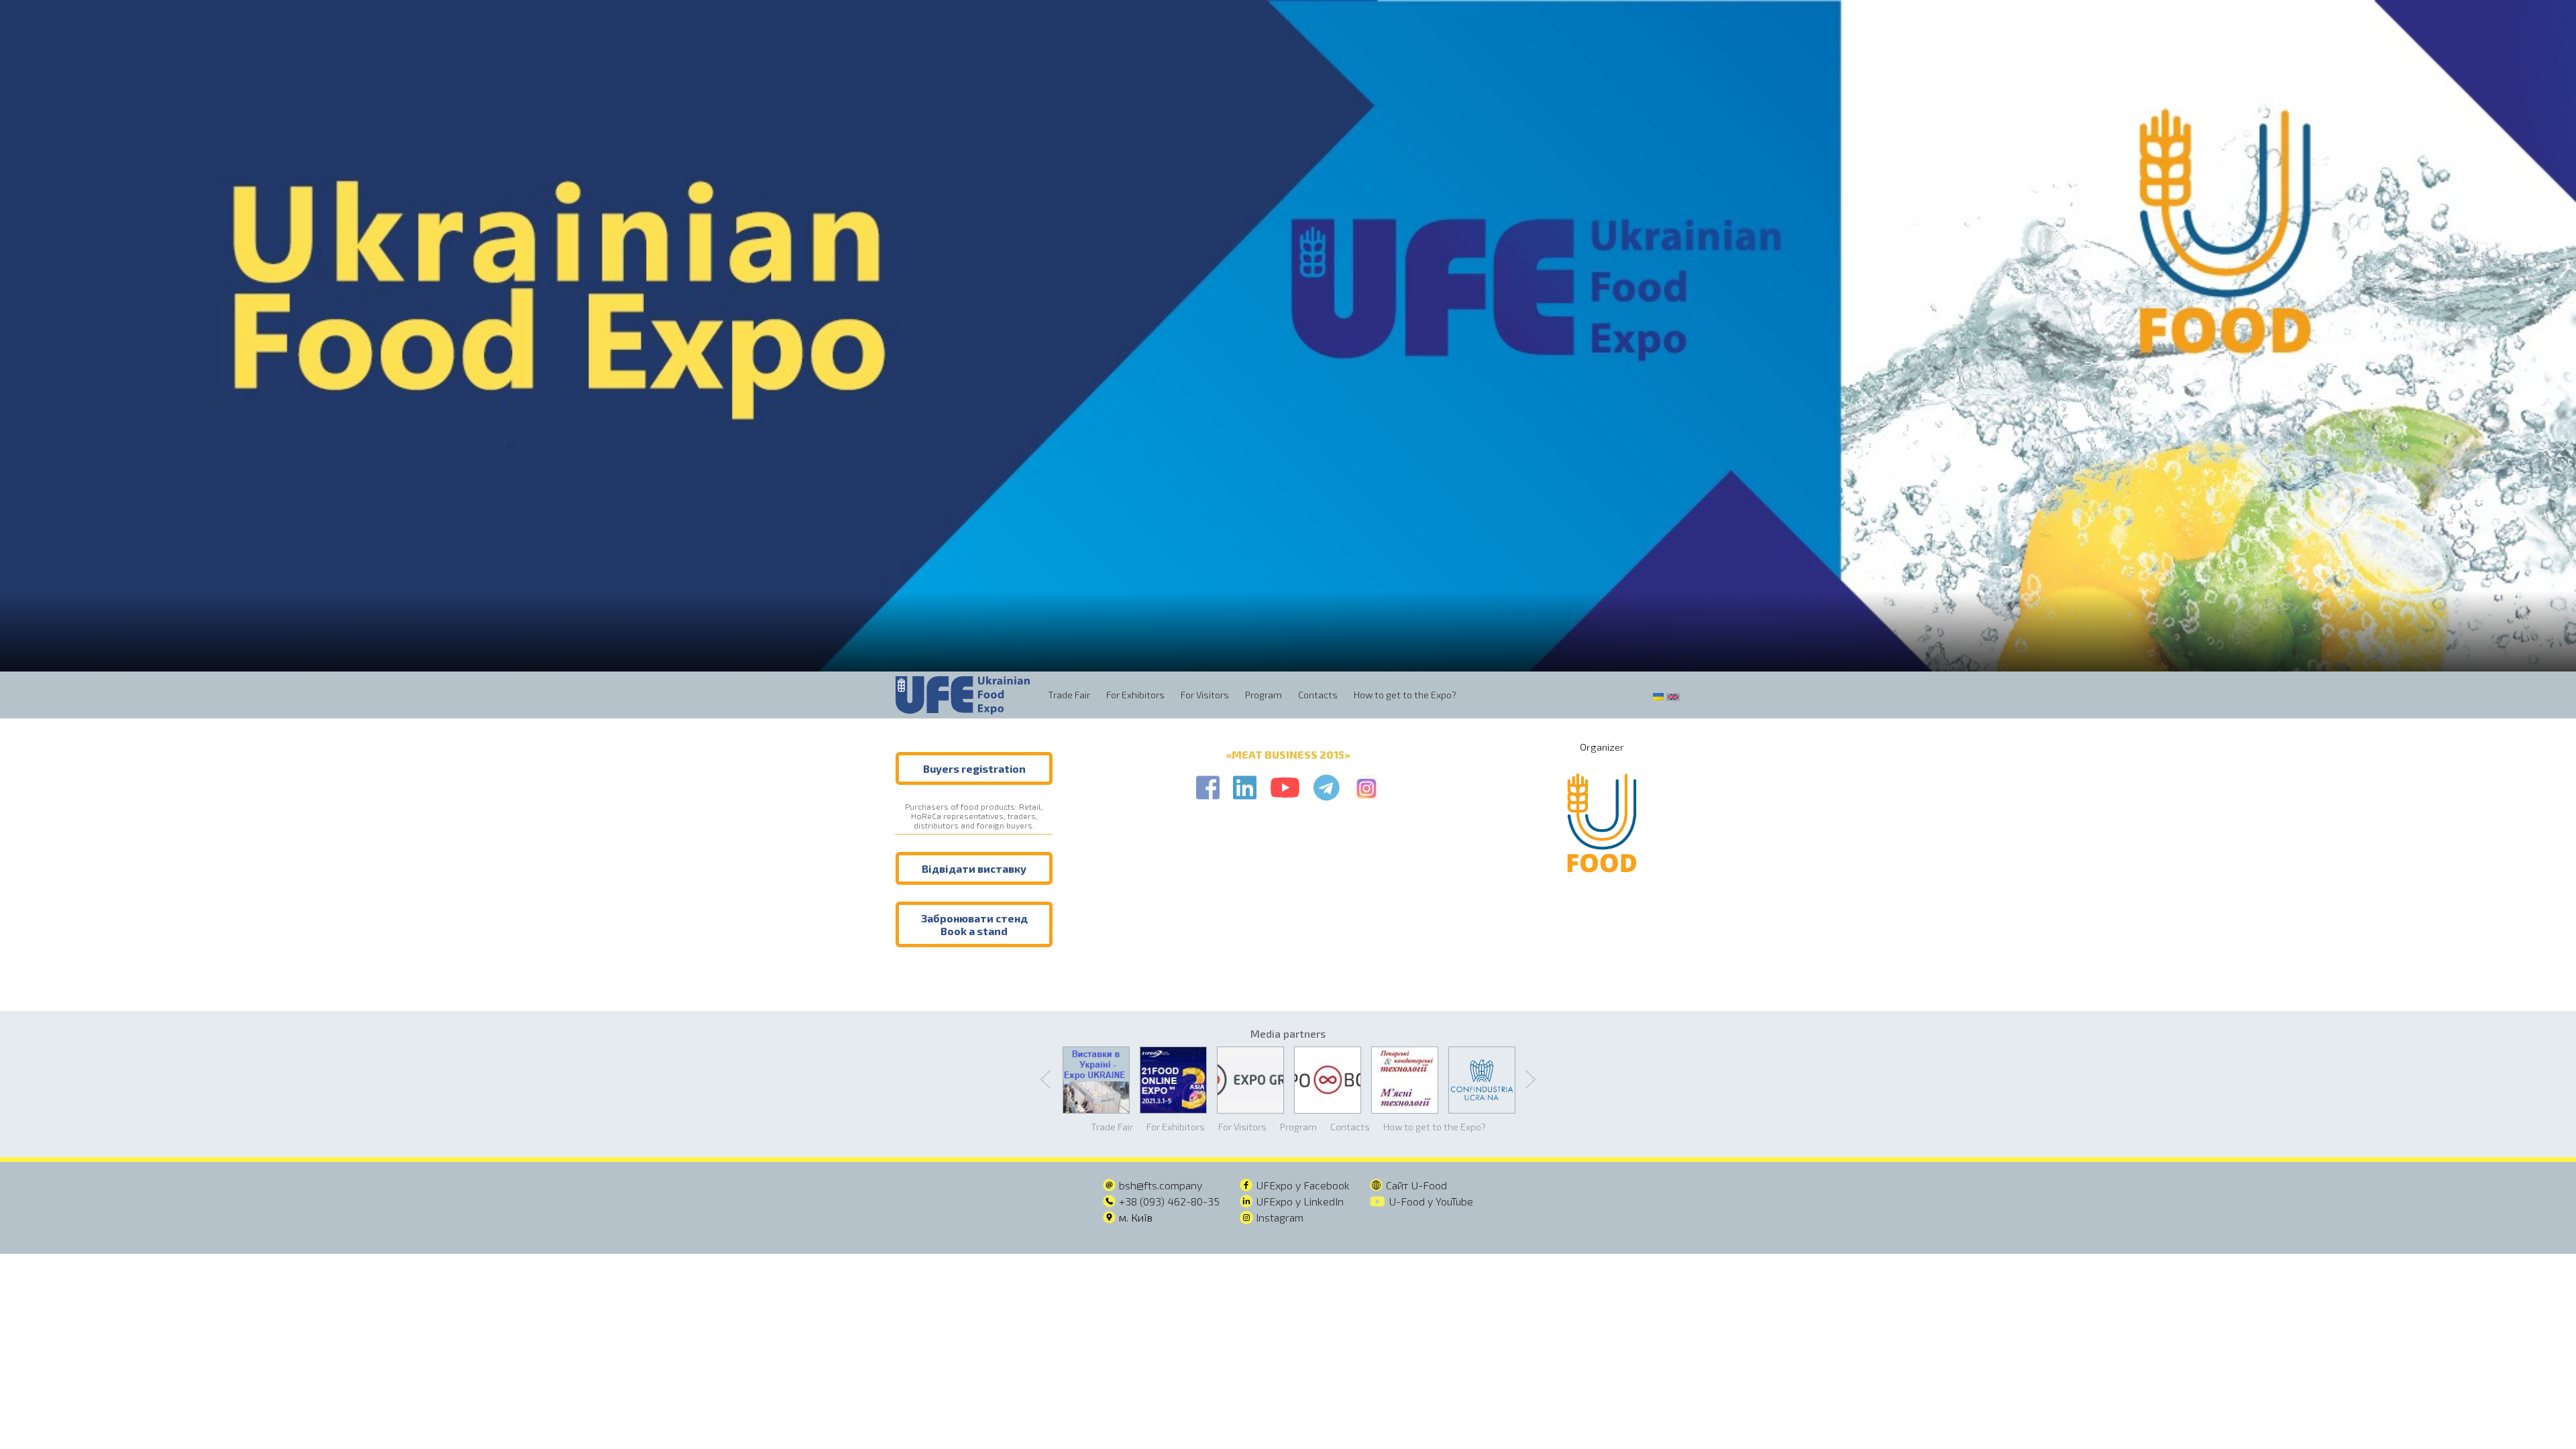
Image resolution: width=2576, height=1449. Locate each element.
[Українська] (1658, 695)
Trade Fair (1069, 695)
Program (1264, 695)
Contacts (1318, 695)
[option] (1288, 336)
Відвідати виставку (974, 868)
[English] (1673, 695)
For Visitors (1205, 695)
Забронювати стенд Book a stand (974, 924)
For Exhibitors (1135, 695)
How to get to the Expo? (1405, 695)
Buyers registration (974, 768)
